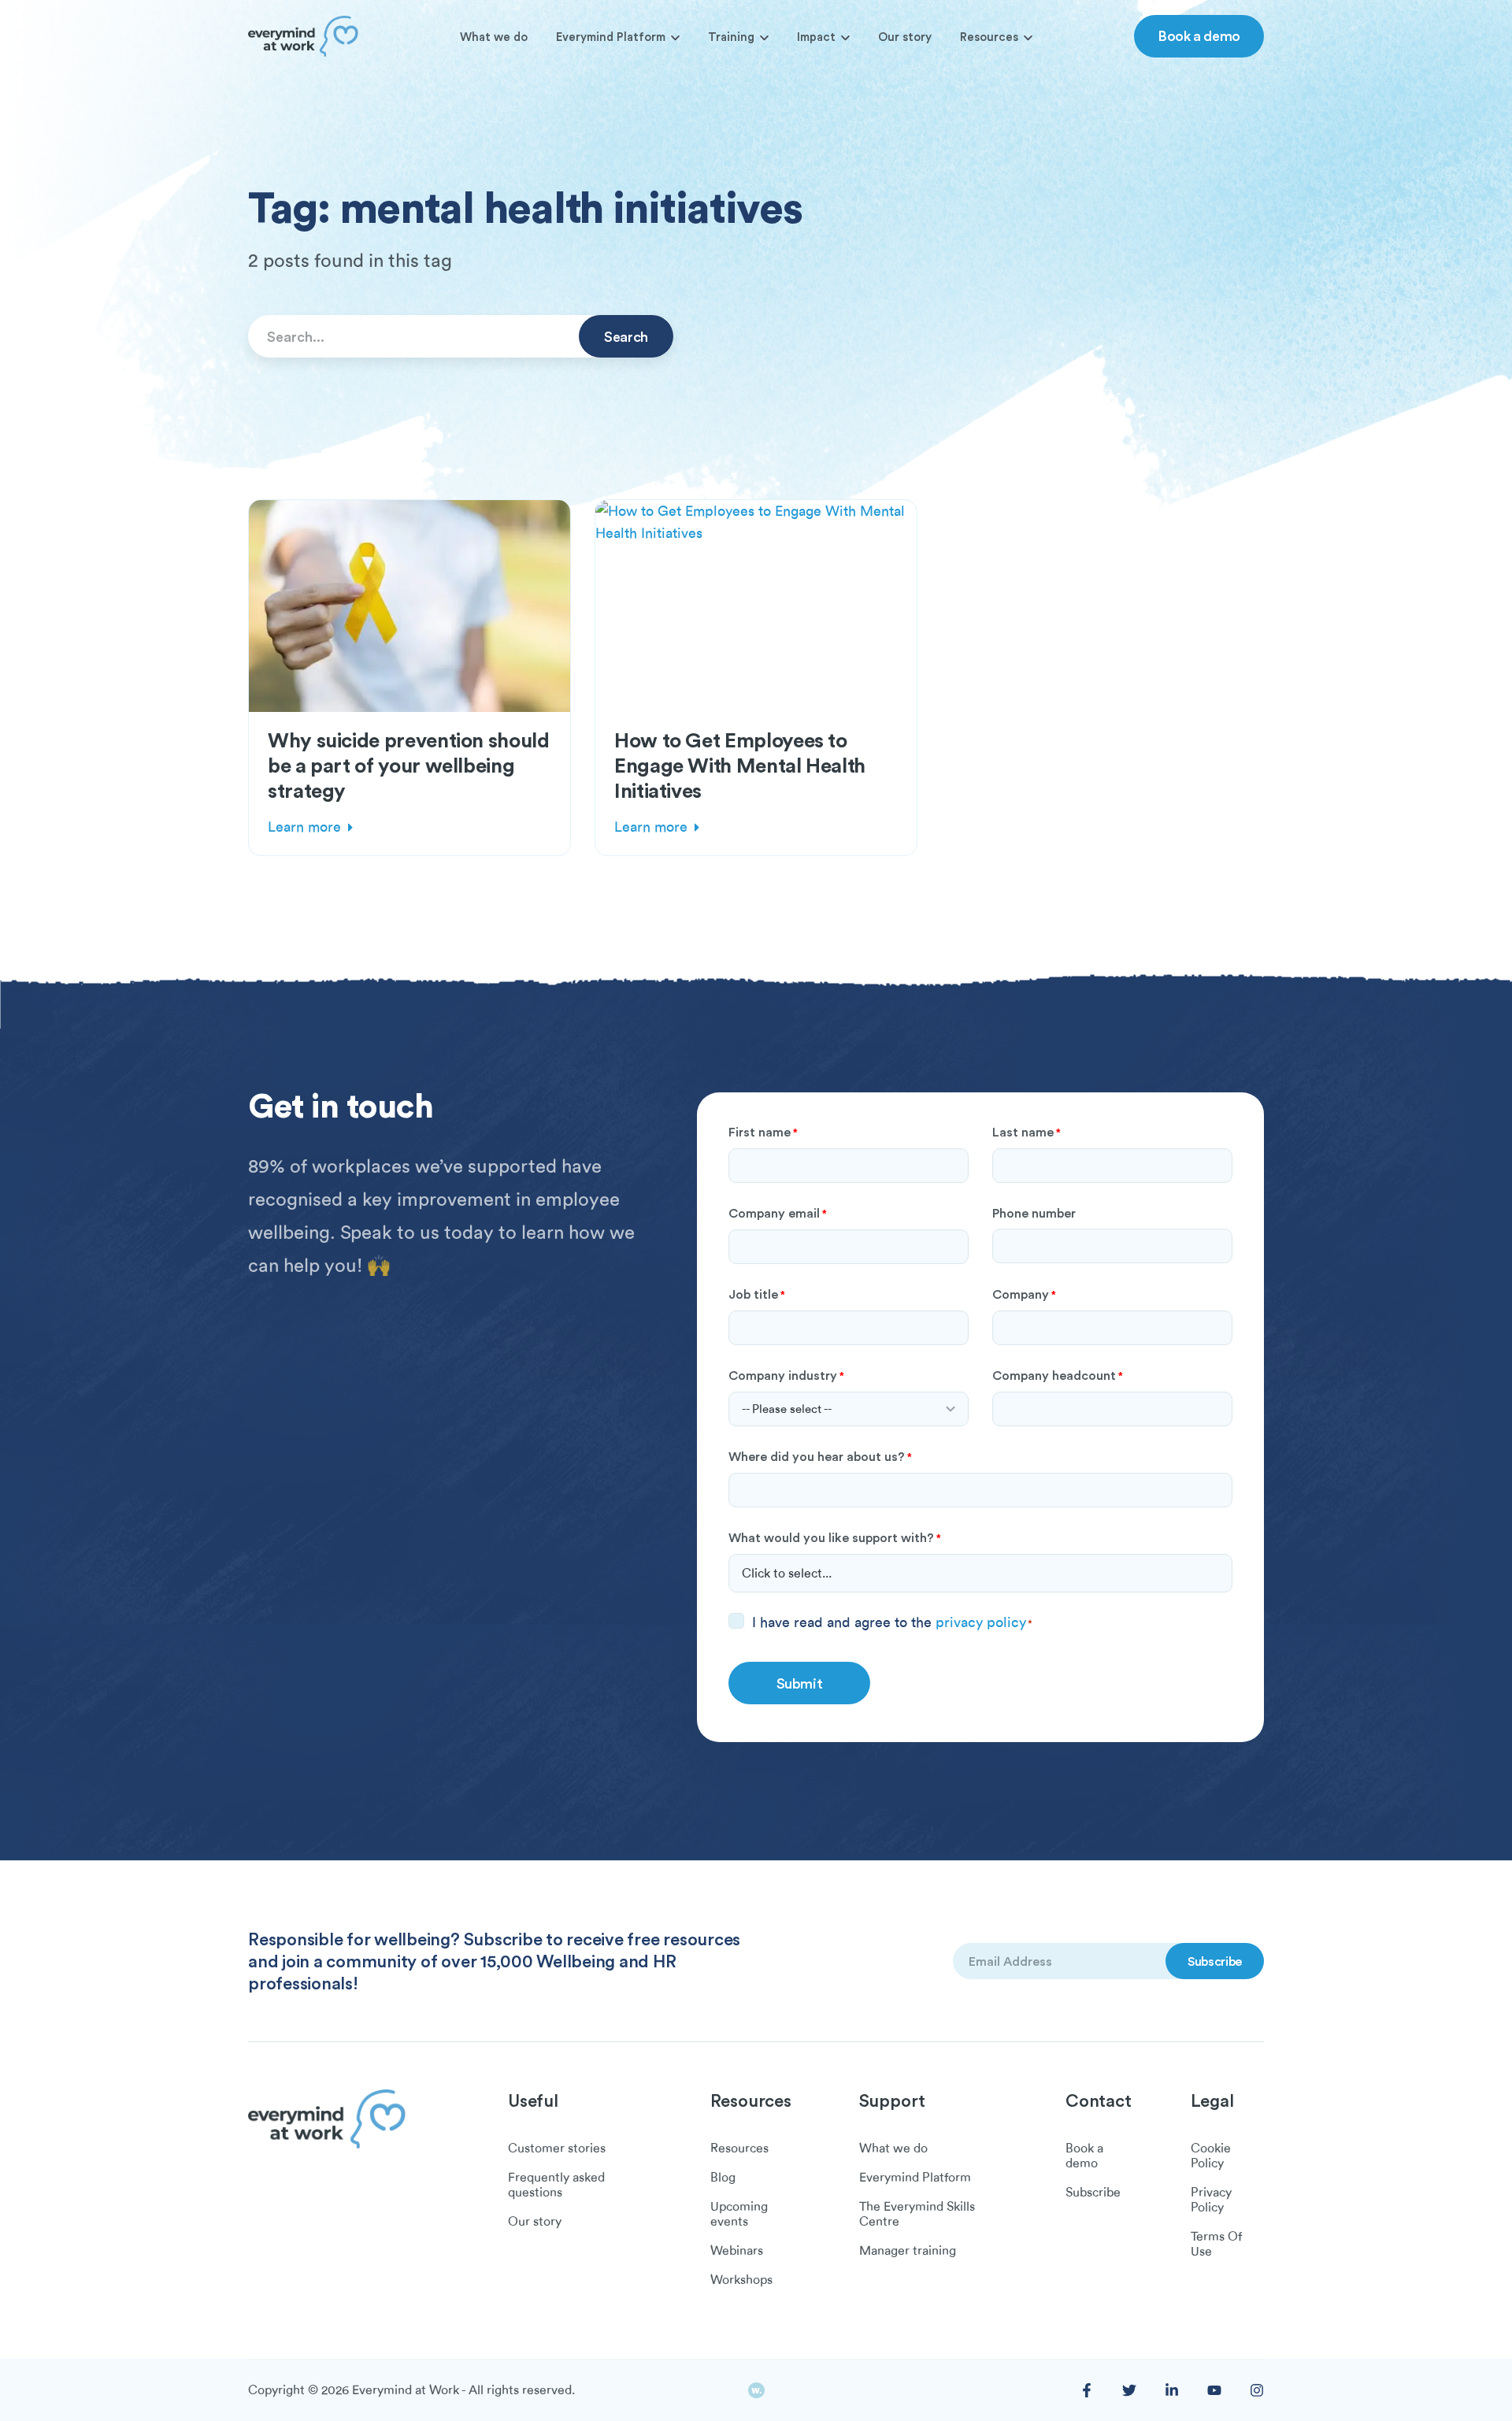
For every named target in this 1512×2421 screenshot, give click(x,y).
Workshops (741, 2280)
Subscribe (1093, 2193)
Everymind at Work (406, 2390)
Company (1024, 1294)
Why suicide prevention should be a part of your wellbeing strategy (409, 765)
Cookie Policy (1211, 2156)
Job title (757, 1294)
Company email (778, 1213)
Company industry (786, 1375)
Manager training (908, 2251)
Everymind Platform (611, 37)
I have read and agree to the (892, 1622)
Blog (723, 2178)
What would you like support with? (835, 1537)
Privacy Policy (1211, 2200)
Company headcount (1058, 1375)
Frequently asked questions (556, 2185)
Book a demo (1199, 35)
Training (731, 37)
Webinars (737, 2251)
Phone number (1034, 1213)
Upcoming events (739, 2214)
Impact (816, 37)
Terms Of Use (1216, 2244)
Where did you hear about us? (820, 1456)
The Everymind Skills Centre (917, 2214)
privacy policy (981, 1622)
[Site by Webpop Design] (756, 2391)
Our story (905, 37)
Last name (1027, 1132)
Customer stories (557, 2148)
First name (763, 1132)
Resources (989, 37)
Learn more (304, 827)
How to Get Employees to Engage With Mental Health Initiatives (740, 765)
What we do (494, 37)
